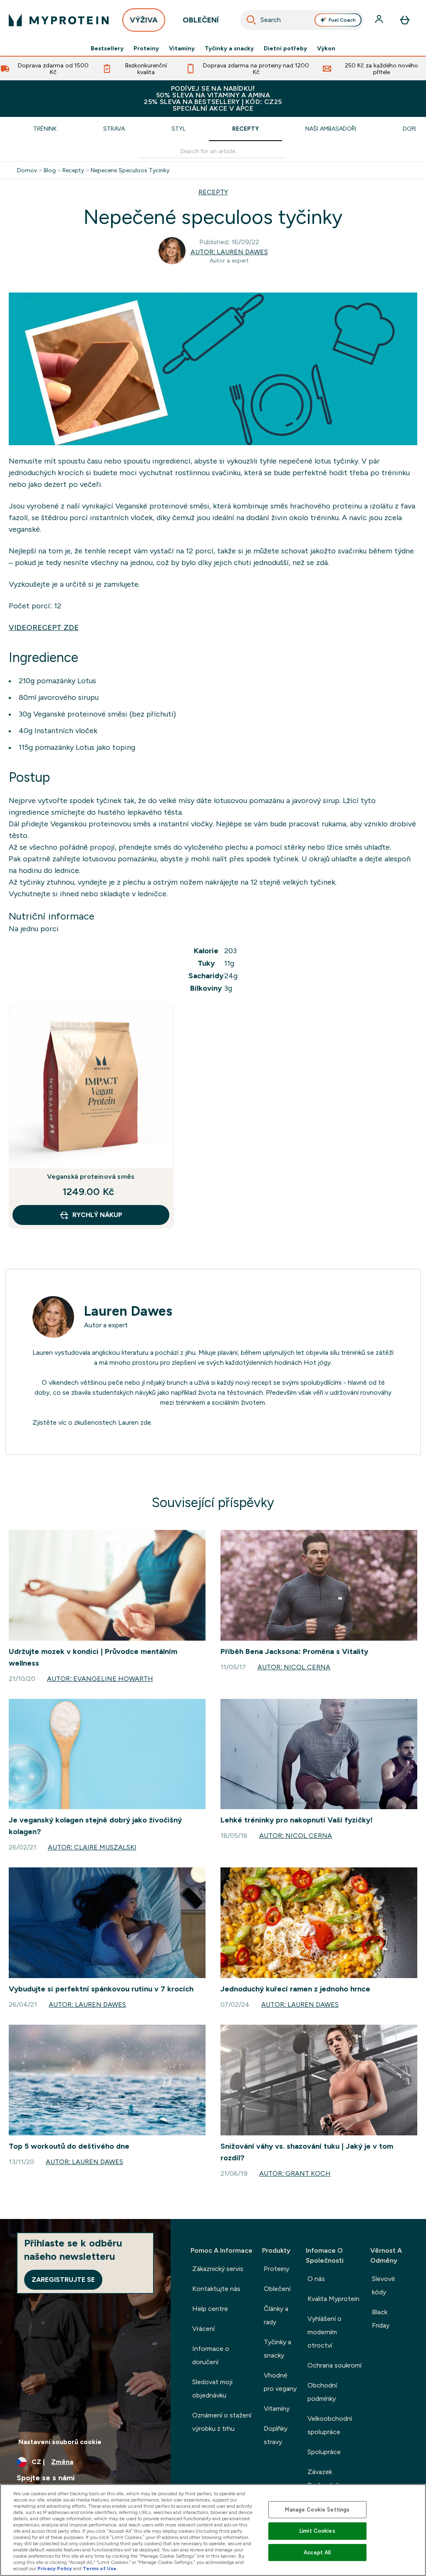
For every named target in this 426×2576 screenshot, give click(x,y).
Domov (27, 170)
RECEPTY (213, 192)
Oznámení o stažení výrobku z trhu (222, 2422)
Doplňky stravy (276, 2435)
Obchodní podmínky (322, 2392)
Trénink (45, 129)
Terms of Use (100, 2569)
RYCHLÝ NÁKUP (97, 1215)
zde (146, 1422)
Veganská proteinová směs (91, 1176)
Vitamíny (182, 48)
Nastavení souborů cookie (60, 2442)
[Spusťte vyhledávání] (251, 20)
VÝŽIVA (144, 20)
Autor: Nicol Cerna (294, 1667)
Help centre (210, 2309)
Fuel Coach (342, 20)
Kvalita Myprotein (333, 2299)
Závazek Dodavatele (324, 2478)
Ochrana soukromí (334, 2365)
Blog (50, 170)
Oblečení (277, 2289)
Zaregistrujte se (63, 2280)
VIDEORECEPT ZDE (44, 627)
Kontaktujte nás (216, 2289)
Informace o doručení (211, 2355)
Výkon (326, 48)
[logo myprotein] (59, 20)
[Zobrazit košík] (405, 20)
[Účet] (380, 20)
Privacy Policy (55, 2569)
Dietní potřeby (285, 48)
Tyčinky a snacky (229, 48)
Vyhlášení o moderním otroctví (324, 2332)
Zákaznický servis (218, 2269)
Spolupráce (324, 2452)
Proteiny (146, 48)
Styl (178, 129)
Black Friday (381, 2319)
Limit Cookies (317, 2531)
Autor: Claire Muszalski (92, 1847)
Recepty (245, 129)
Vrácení (203, 2329)
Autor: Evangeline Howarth (100, 1679)
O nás (316, 2279)
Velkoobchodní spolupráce (330, 2425)
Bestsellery (107, 48)
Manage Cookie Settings (317, 2510)
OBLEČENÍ (201, 20)
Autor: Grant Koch (295, 2173)
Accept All (317, 2552)
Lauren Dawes (128, 1311)
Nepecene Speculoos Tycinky (130, 170)
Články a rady (276, 2315)
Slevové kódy (384, 2285)
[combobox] (302, 20)
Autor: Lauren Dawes (229, 252)
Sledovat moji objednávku (212, 2389)
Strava (114, 129)
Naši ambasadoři (331, 129)
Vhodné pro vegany (280, 2382)
